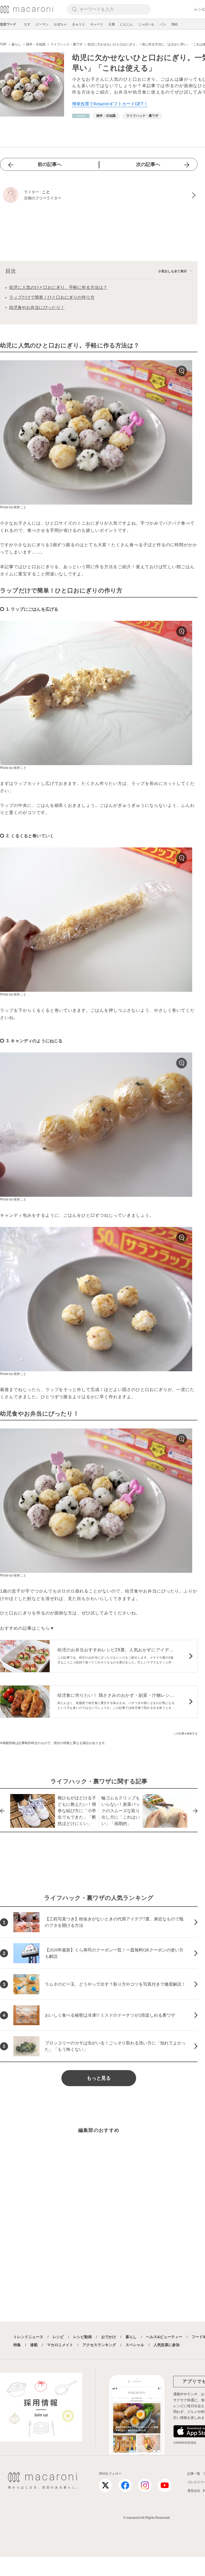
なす (27, 24)
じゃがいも (146, 24)
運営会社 (194, 2491)
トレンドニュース (28, 2337)
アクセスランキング (99, 2345)
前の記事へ (50, 164)
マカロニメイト (60, 2345)
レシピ (58, 2337)
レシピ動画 (82, 2337)
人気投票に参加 (167, 2345)
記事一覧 (194, 2474)
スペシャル (135, 2345)
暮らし (131, 2337)
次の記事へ (148, 164)
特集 (17, 2345)
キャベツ (97, 24)
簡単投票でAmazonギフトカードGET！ (110, 104)
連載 (34, 2345)
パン (163, 24)
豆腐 (112, 24)
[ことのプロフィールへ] (99, 195)
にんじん (127, 24)
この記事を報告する (186, 1734)
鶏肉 (175, 24)
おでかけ (109, 2337)
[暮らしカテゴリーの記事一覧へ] (81, 116)
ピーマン (42, 24)
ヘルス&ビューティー (164, 2337)
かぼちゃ (60, 24)
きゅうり (78, 24)
